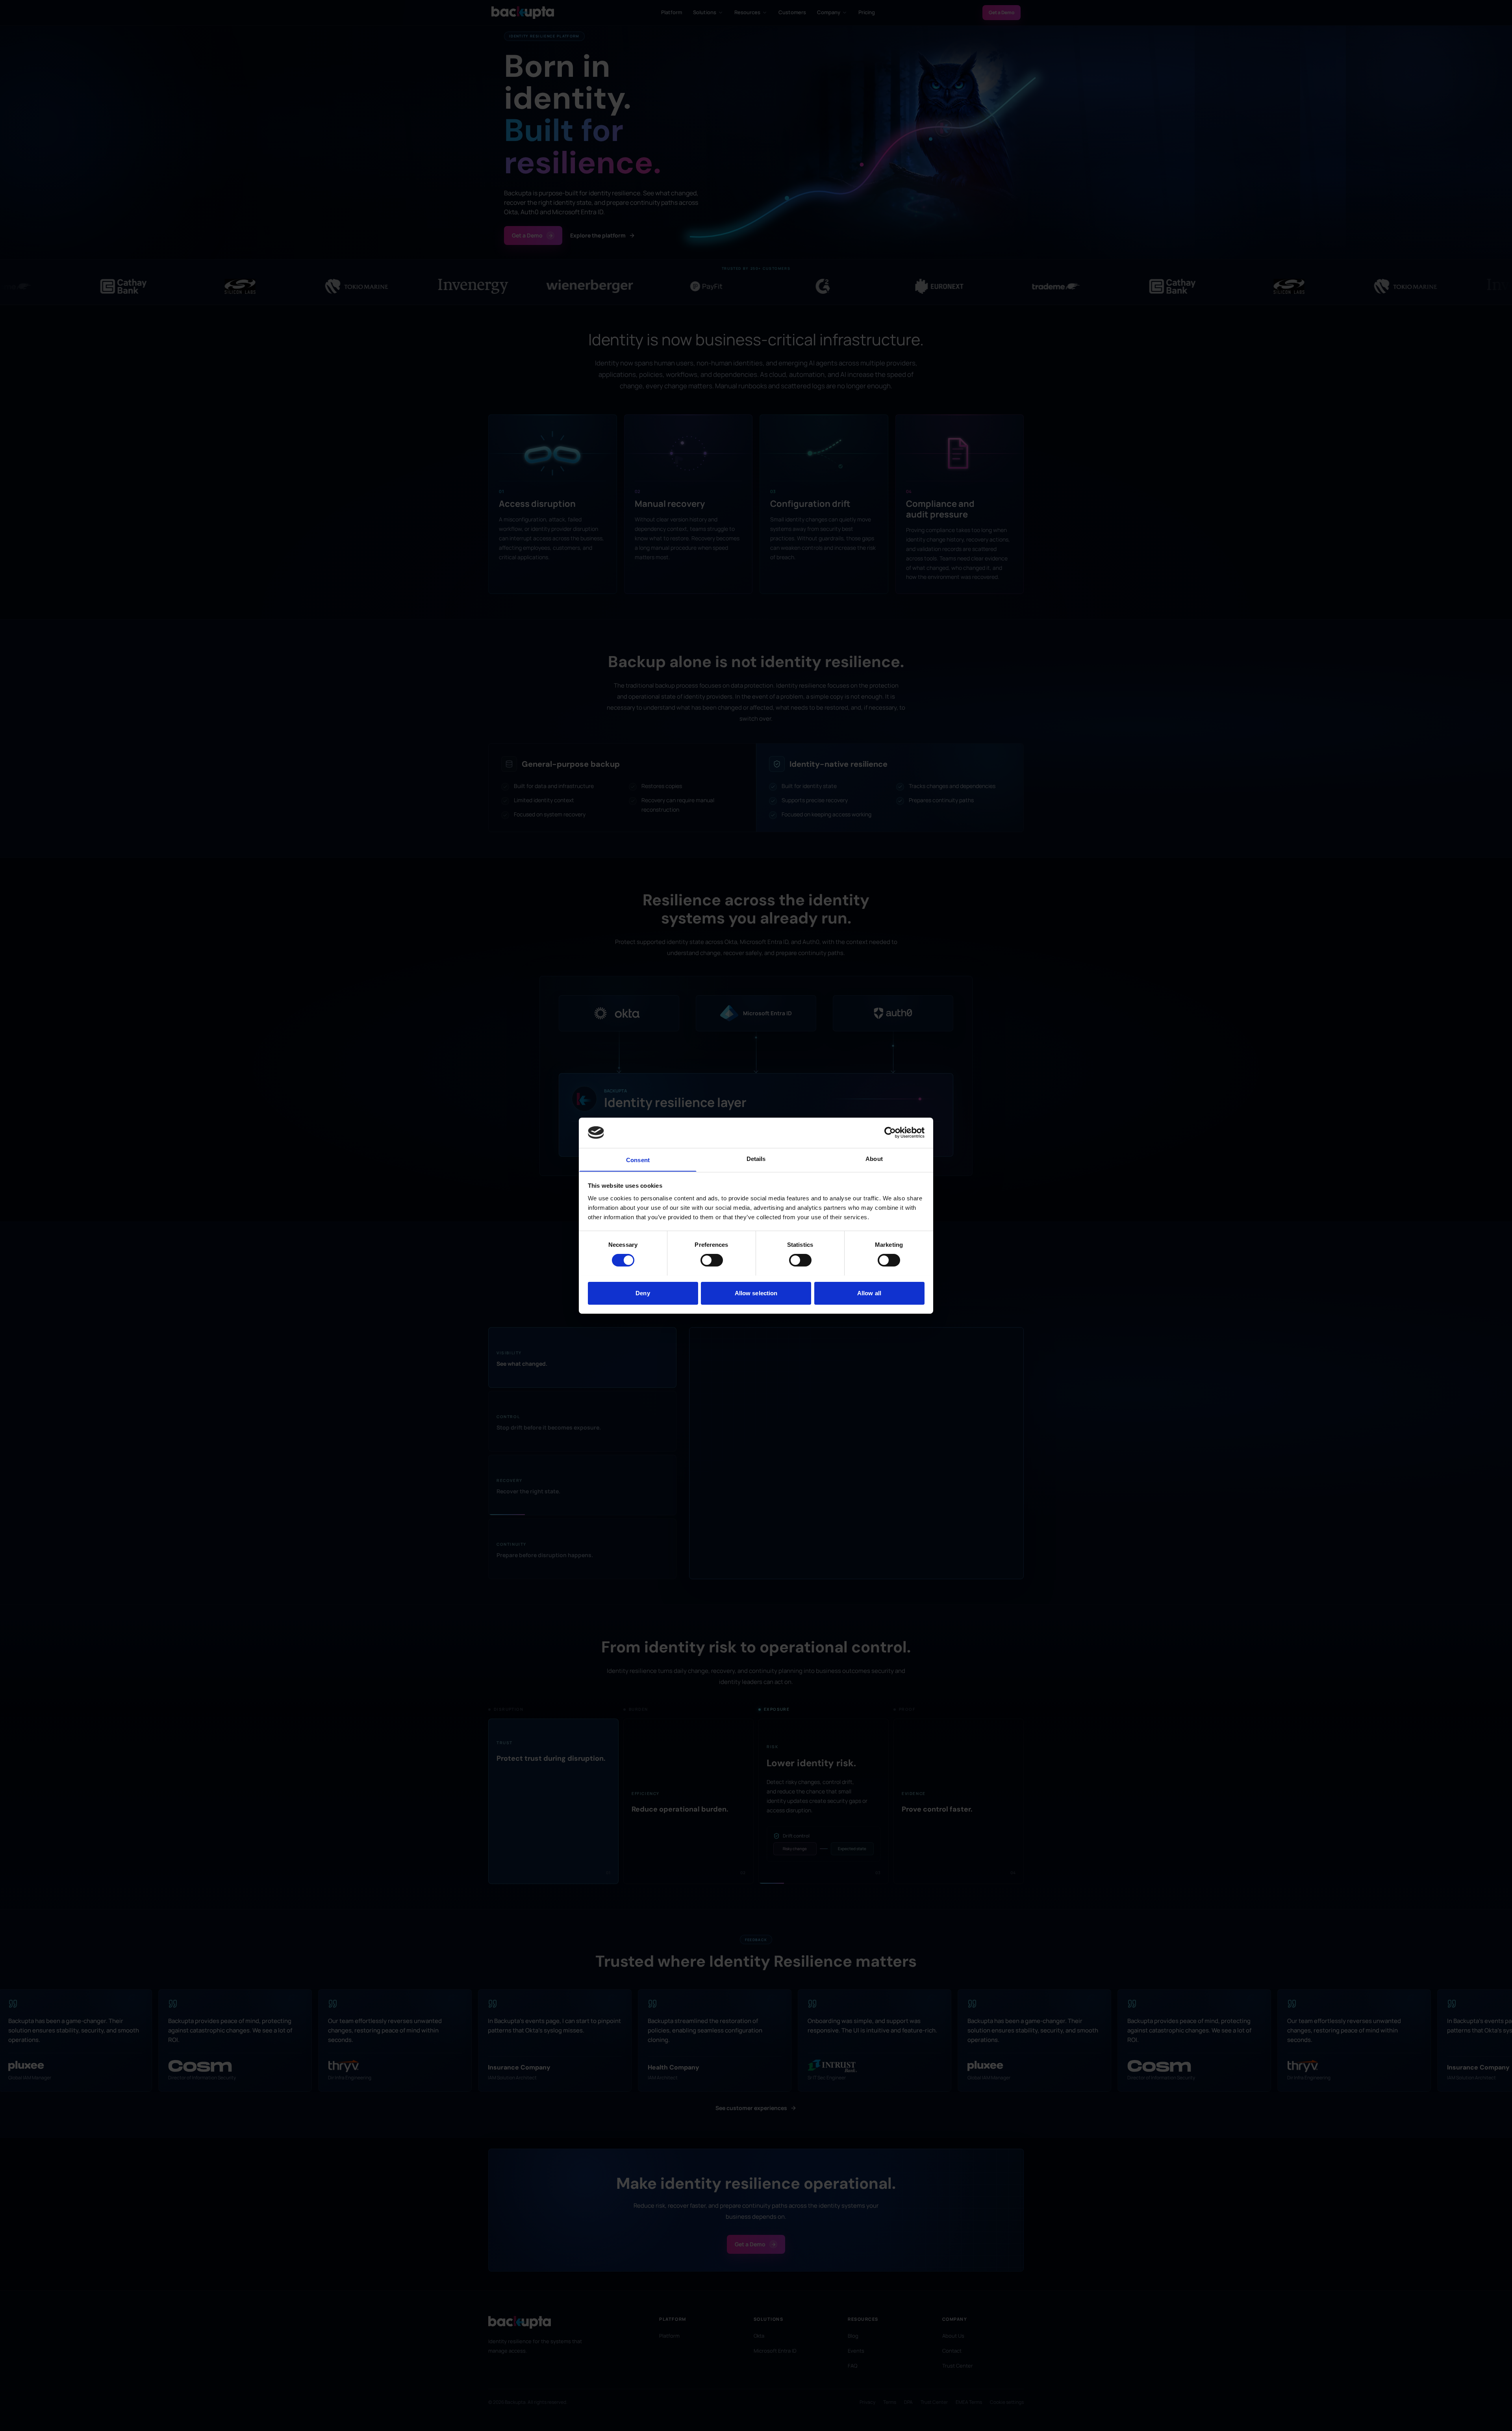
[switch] (712, 1260)
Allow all (869, 1293)
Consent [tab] (638, 1160)
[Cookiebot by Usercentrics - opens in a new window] (890, 1133)
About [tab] (874, 1158)
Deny (643, 1293)
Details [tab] (756, 1158)
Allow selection (756, 1293)
